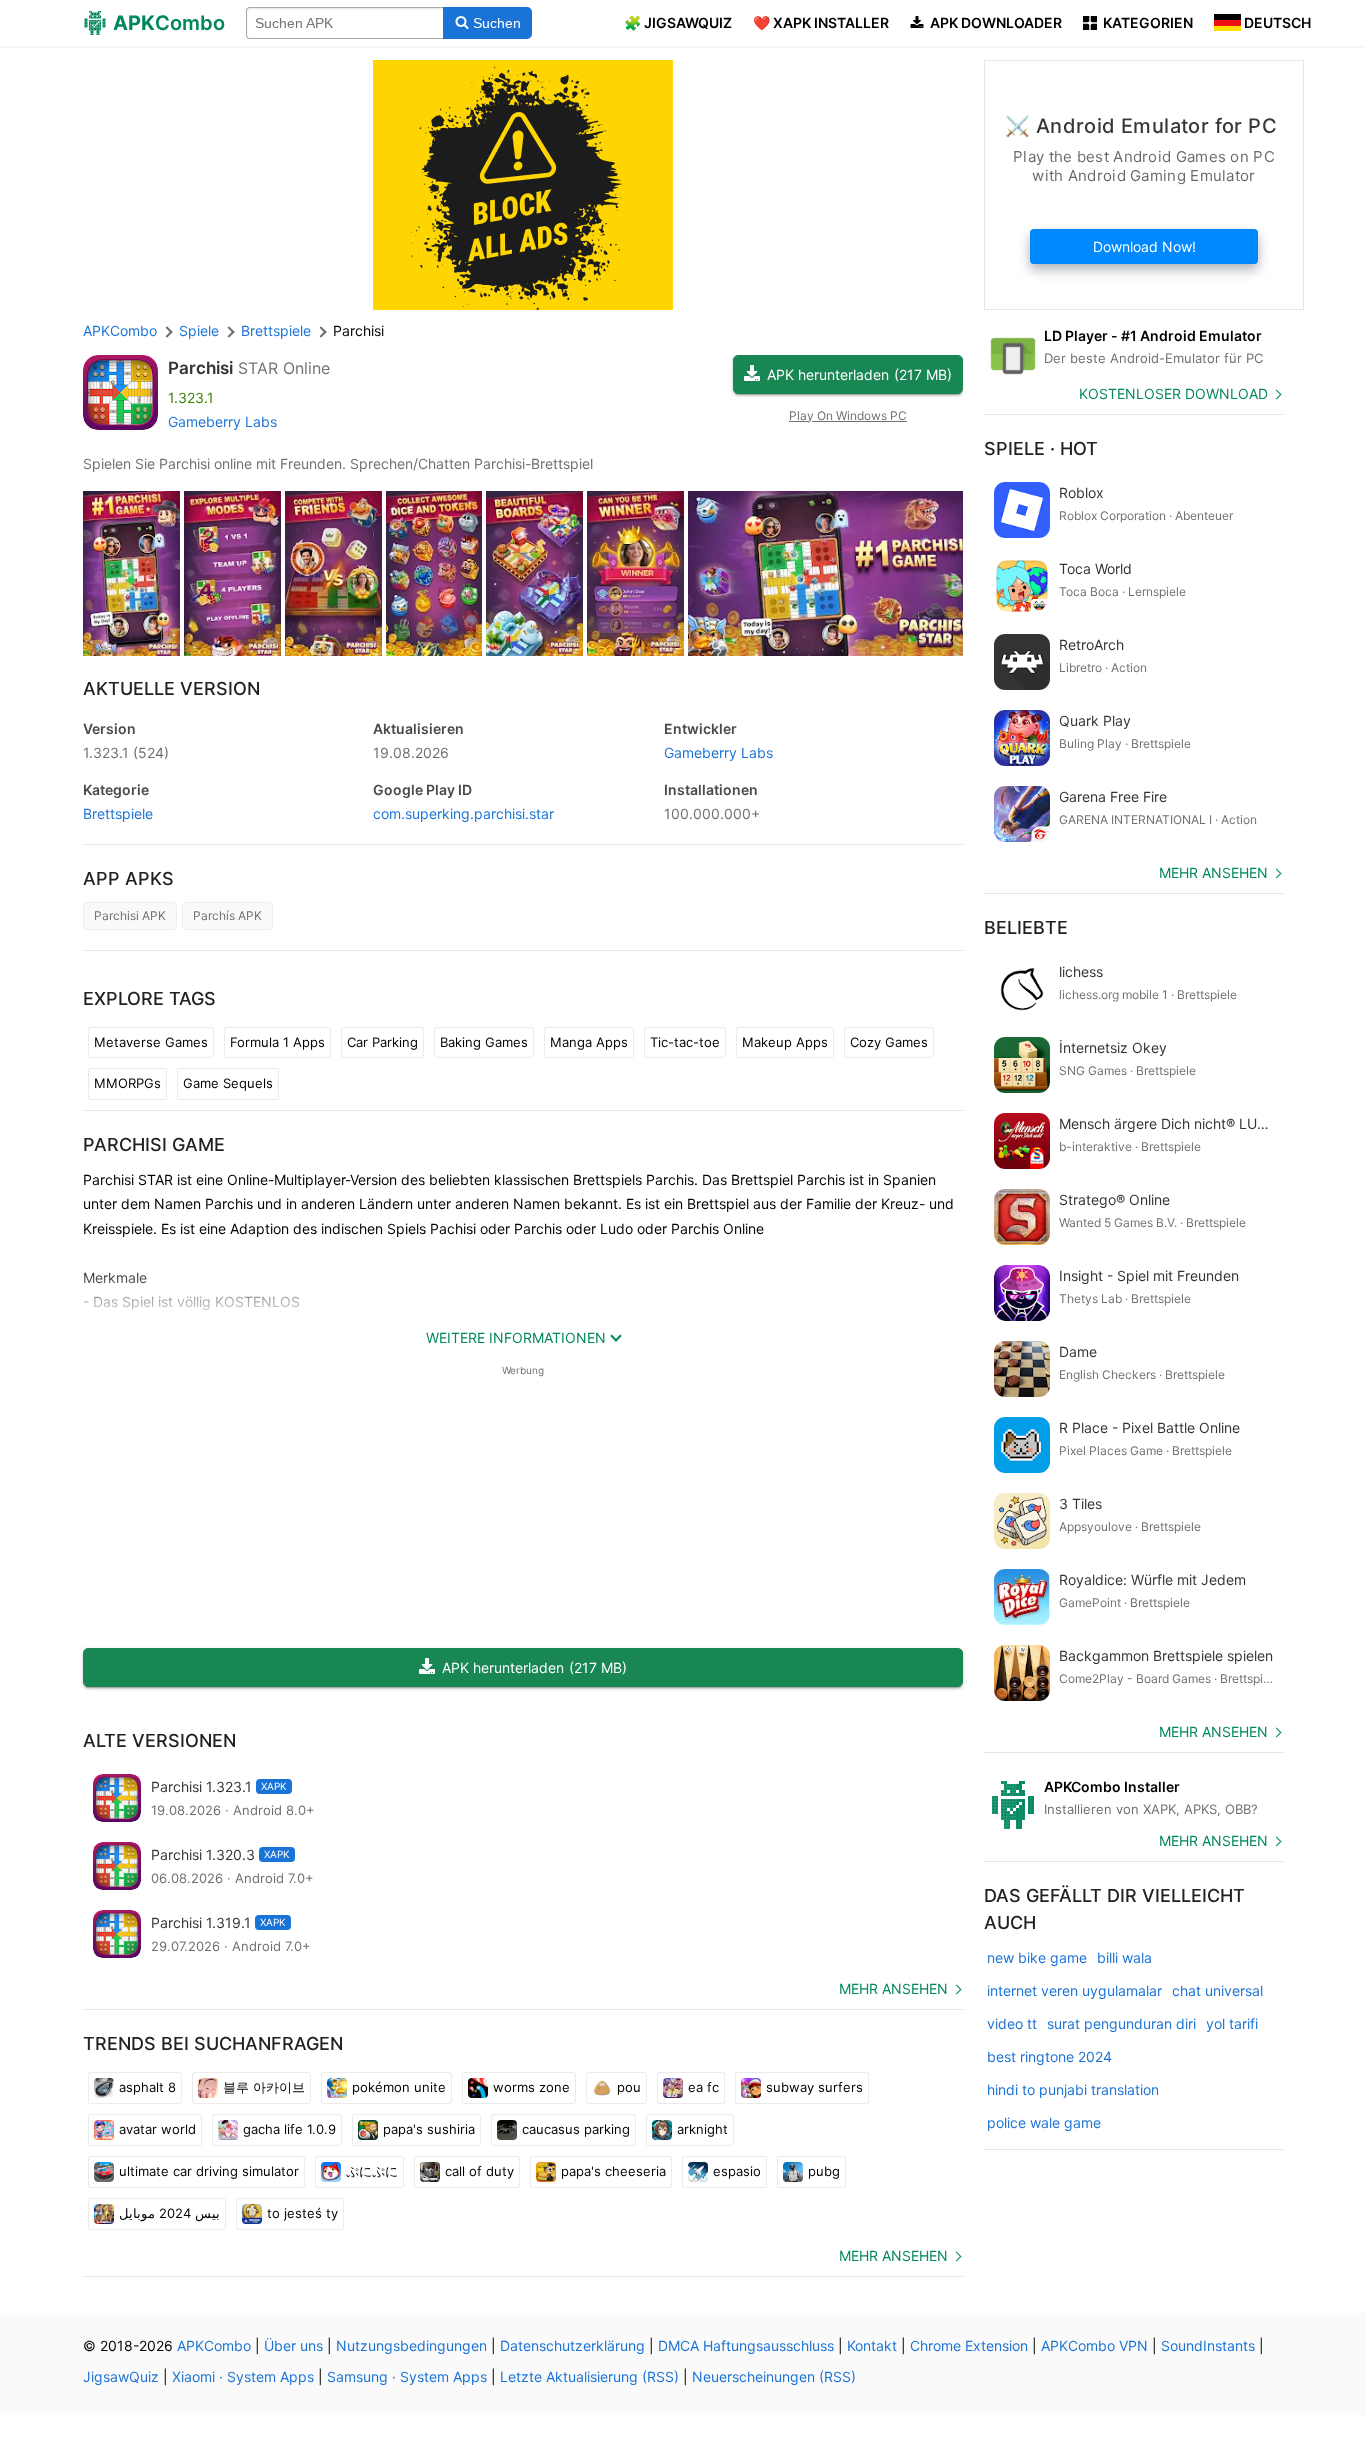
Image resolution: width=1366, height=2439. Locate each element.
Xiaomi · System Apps (243, 2376)
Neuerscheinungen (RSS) (774, 2376)
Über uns (293, 2345)
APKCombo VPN (1094, 2345)
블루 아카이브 (264, 2087)
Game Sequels (228, 1083)
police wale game (1044, 2122)
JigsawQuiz (121, 2376)
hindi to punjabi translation (1073, 2089)
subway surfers (814, 2087)
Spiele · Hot (1041, 448)
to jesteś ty (302, 2213)
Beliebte (1026, 927)
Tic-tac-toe (685, 1042)
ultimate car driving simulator (209, 2171)
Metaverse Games (151, 1042)
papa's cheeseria (613, 2171)
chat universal (1217, 1990)
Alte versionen (159, 1740)
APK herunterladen (859, 374)
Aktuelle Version (171, 688)
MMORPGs (127, 1083)
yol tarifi (1232, 2023)
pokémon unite (399, 2087)
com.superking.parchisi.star (463, 813)
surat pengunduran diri (1121, 2023)
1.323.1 (126, 752)
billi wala (1124, 1957)
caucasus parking (576, 2129)
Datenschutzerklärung (572, 2345)
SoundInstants (1208, 2345)
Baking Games (484, 1042)
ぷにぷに (372, 2171)
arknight (702, 2129)
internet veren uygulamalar (1074, 1990)
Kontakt (872, 2345)
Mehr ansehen (893, 1988)
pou (629, 2087)
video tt (1012, 2023)
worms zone (531, 2087)
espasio (737, 2171)
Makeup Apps (785, 1042)
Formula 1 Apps (277, 1042)
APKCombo (120, 330)
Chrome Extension (969, 2345)
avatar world (157, 2129)
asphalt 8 (147, 2087)
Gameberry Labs (222, 421)
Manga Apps (589, 1042)
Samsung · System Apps (407, 2376)
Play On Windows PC (848, 415)
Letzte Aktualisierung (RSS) (589, 2376)
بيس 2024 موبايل (169, 2213)
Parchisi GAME (154, 1144)
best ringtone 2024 (1049, 2056)
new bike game (1037, 1957)
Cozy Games (889, 1042)
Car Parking (382, 1042)
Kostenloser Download (1173, 393)
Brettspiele (118, 813)
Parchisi (200, 368)
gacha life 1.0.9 (289, 2129)
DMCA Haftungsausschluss (746, 2345)
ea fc (703, 2087)
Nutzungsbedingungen (411, 2345)
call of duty (479, 2171)
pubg (824, 2171)
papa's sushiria (429, 2129)
